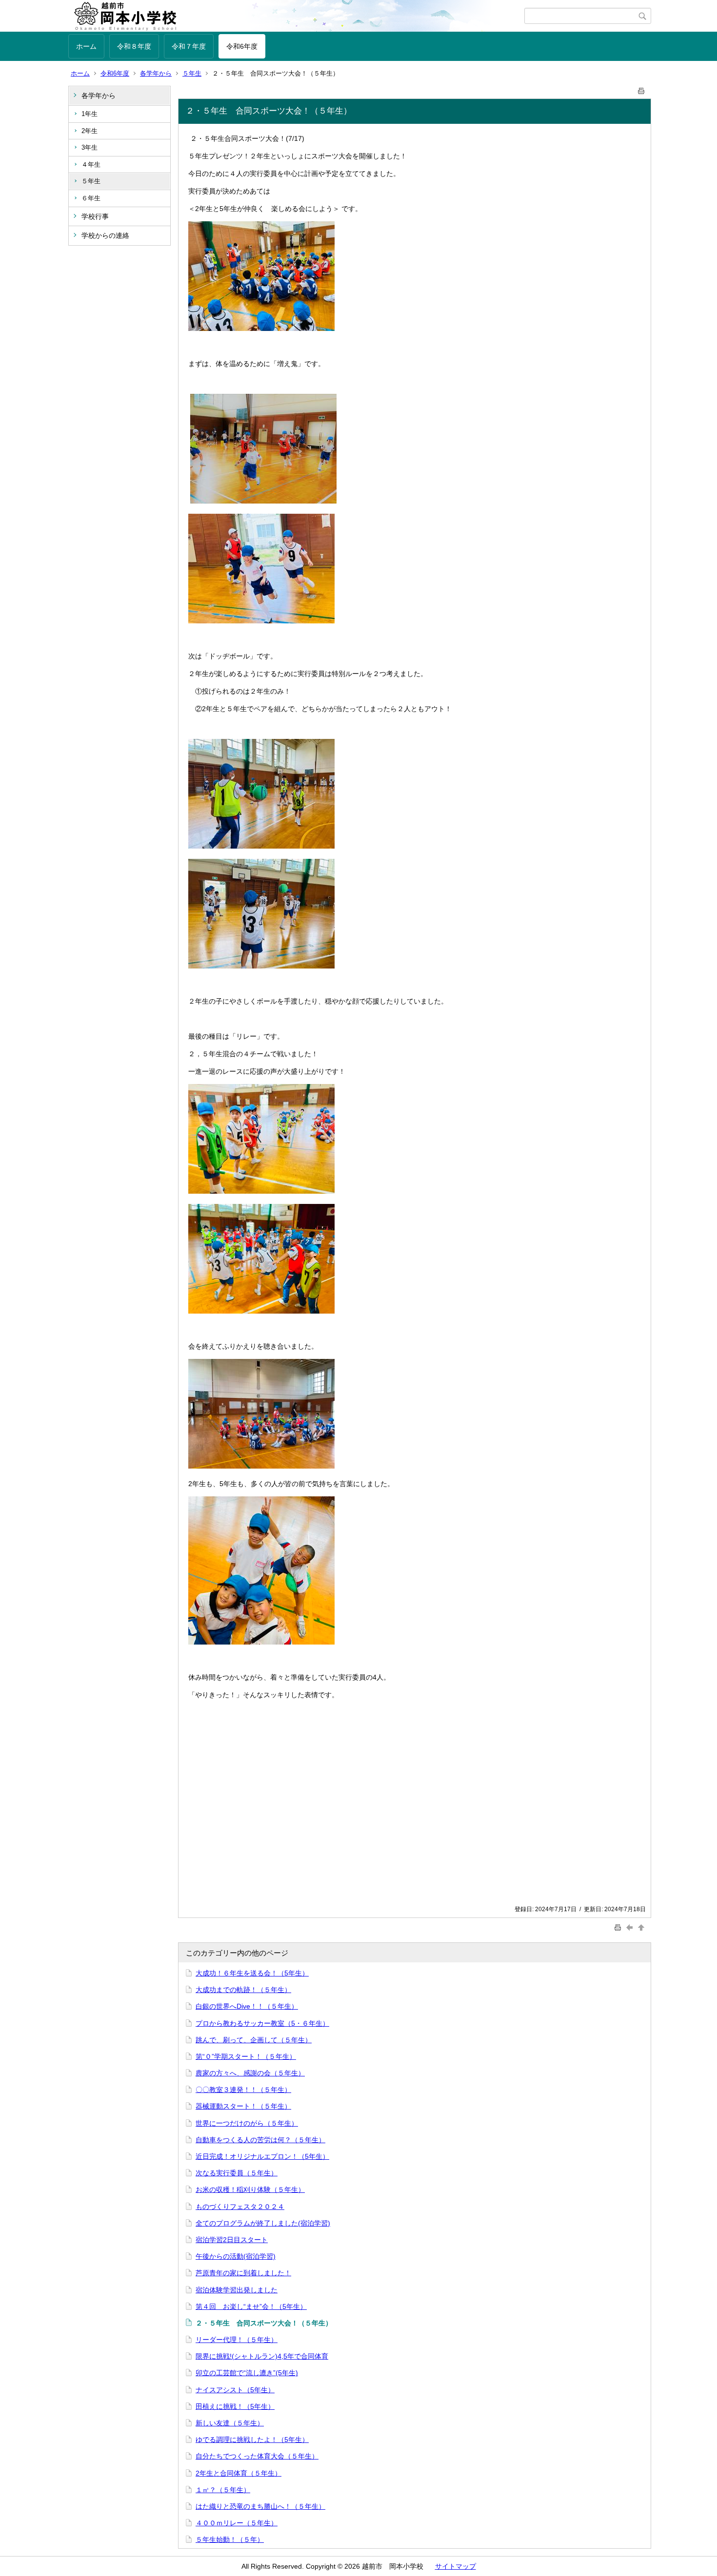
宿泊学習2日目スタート (232, 2240)
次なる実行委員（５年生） (237, 2173)
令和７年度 (189, 46)
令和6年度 (242, 46)
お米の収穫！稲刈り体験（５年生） (250, 2189)
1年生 (90, 114)
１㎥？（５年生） (223, 2490)
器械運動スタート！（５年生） (243, 2106)
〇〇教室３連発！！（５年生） (243, 2090)
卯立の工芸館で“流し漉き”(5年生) (247, 2373)
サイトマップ (456, 2566)
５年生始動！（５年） (230, 2539)
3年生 (90, 147)
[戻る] (631, 1927)
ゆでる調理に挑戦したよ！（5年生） (252, 2440)
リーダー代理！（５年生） (237, 2340)
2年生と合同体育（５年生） (239, 2473)
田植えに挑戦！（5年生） (235, 2406)
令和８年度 (134, 46)
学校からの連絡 (105, 235)
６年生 (91, 198)
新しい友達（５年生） (230, 2423)
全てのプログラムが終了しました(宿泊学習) (263, 2223)
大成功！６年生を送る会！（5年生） (252, 1973)
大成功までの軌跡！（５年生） (243, 1990)
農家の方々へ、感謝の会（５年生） (250, 2073)
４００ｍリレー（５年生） (237, 2523)
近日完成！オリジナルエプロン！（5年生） (262, 2156)
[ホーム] (296, 16)
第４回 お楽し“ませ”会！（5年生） (251, 2306)
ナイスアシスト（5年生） (235, 2390)
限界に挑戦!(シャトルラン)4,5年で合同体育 (262, 2356)
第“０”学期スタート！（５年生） (246, 2056)
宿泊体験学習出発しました (237, 2290)
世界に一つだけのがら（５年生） (247, 2123)
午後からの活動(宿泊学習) (236, 2256)
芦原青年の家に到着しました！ (243, 2273)
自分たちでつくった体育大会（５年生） (257, 2456)
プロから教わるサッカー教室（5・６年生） (262, 2023)
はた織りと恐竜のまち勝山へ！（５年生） (260, 2506)
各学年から (156, 73)
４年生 (91, 165)
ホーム (86, 46)
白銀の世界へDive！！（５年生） (247, 2006)
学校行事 (95, 216)
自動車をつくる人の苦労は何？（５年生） (260, 2140)
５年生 (192, 73)
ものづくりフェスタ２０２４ (240, 2207)
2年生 (90, 131)
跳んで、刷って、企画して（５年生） (254, 2040)
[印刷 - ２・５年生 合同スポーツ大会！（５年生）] (641, 89)
